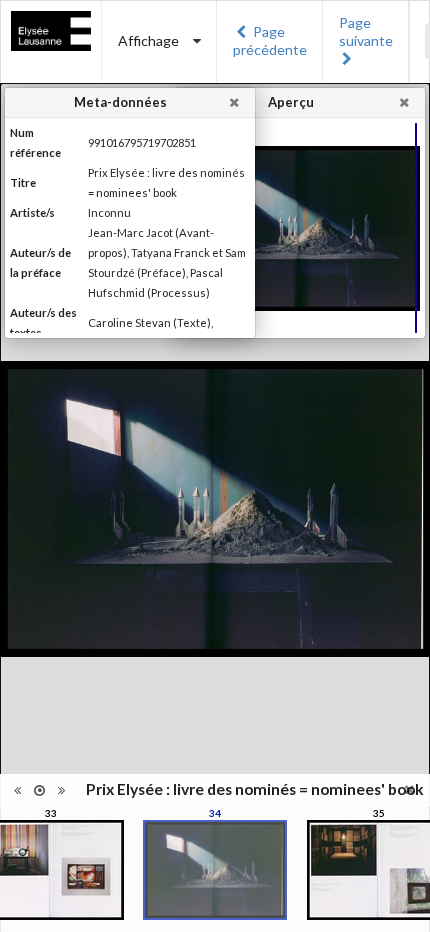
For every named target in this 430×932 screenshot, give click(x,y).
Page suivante (366, 31)
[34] (214, 870)
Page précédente (270, 40)
